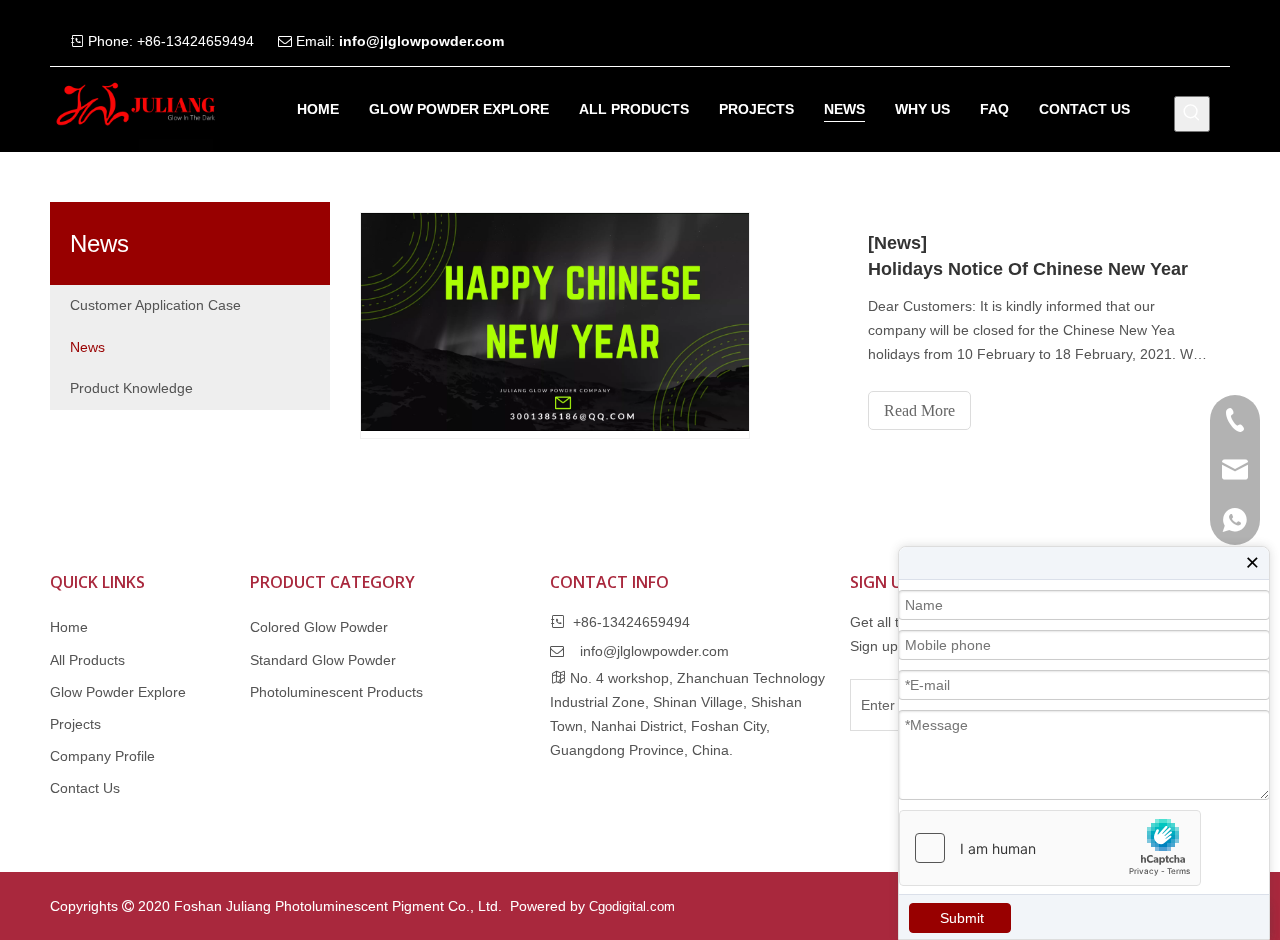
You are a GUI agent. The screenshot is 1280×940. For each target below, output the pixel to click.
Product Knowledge (131, 388)
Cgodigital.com (632, 906)
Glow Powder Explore (118, 692)
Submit (962, 918)
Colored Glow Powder (319, 627)
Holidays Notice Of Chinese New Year (1028, 269)
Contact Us (85, 788)
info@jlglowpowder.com (421, 41)
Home (69, 627)
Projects (75, 724)
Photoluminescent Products (336, 692)
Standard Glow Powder (323, 660)
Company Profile (102, 756)
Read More (919, 410)
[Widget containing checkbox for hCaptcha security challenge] (1050, 848)
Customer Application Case (155, 305)
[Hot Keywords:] (1192, 114)
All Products (87, 660)
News (87, 347)
